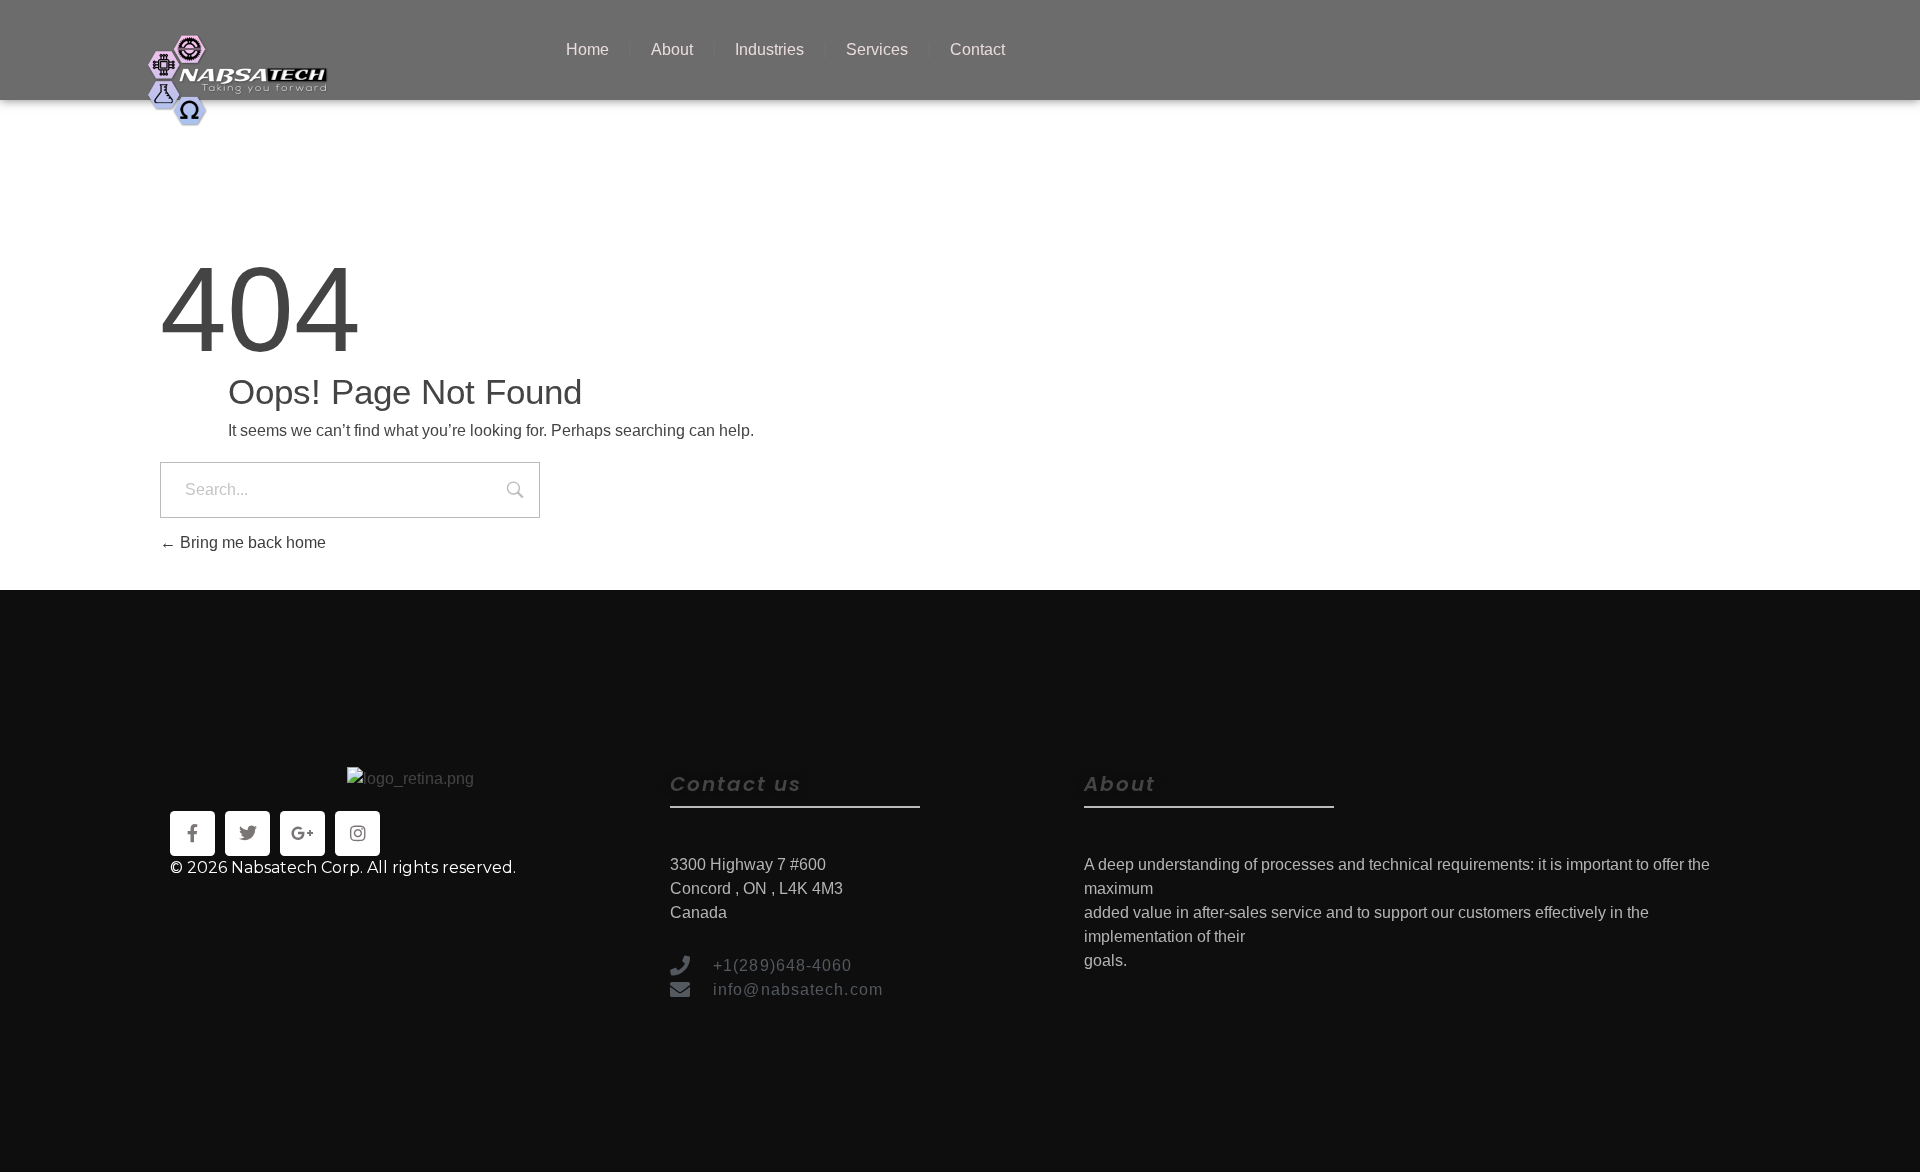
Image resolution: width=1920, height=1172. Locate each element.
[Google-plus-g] (302, 833)
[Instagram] (357, 833)
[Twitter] (247, 833)
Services (877, 49)
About (672, 49)
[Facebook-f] (192, 833)
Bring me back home (251, 542)
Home (587, 49)
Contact (977, 49)
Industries (769, 49)
